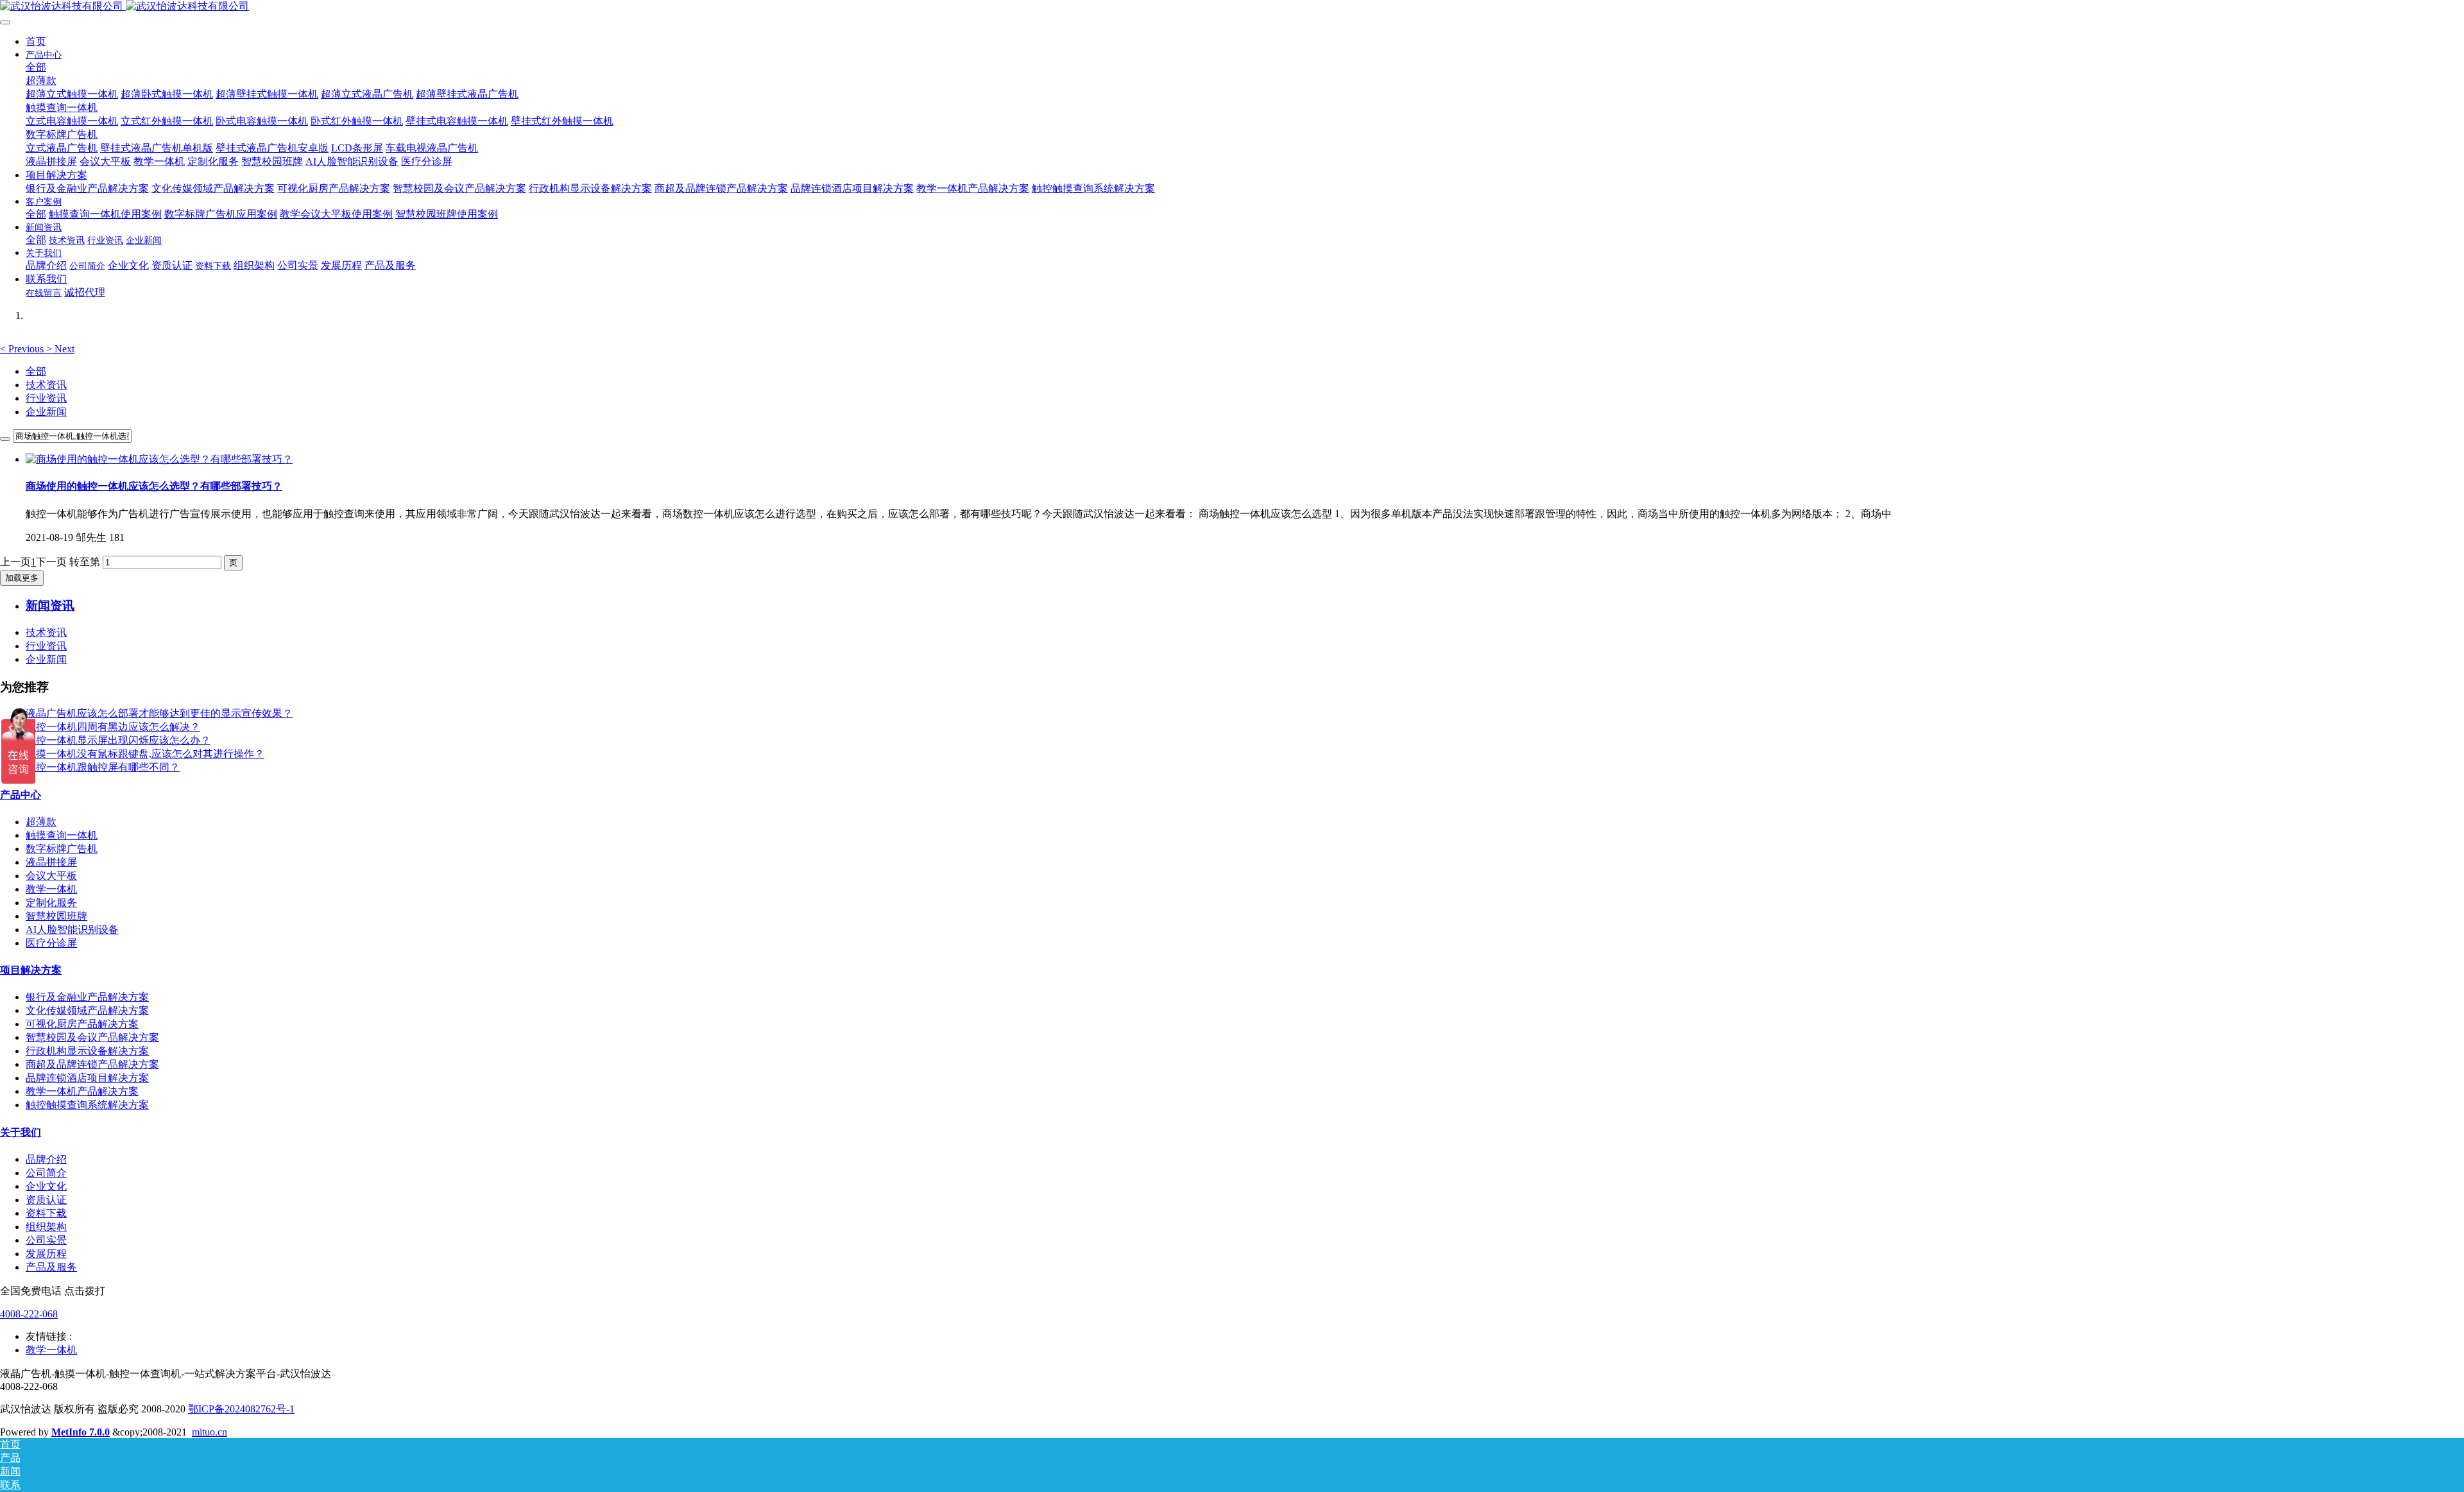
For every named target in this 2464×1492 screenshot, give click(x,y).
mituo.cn (210, 1432)
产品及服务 (51, 1267)
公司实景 (46, 1240)
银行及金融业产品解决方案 (87, 997)
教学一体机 (51, 889)
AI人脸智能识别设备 (72, 930)
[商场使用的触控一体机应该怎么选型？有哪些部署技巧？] (159, 459)
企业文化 (46, 1186)
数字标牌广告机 (62, 849)
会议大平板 (51, 876)
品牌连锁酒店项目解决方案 (87, 1078)
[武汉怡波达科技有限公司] (1232, 7)
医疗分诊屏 (51, 943)
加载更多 (22, 578)
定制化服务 (51, 903)
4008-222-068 (29, 1314)
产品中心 (21, 795)
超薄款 (41, 822)
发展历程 (46, 1254)
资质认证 (46, 1200)
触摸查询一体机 (62, 835)
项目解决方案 (31, 970)
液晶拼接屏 (51, 862)
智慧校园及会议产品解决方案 (92, 1037)
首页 (36, 41)
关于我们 (21, 1132)
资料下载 (46, 1213)
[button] (23, 349)
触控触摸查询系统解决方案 (87, 1105)
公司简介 (46, 1173)
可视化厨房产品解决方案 (82, 1024)
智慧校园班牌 (56, 916)
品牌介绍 (46, 1159)
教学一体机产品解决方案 (82, 1091)
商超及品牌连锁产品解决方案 (92, 1064)
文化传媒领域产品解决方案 (87, 1010)
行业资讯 (46, 398)
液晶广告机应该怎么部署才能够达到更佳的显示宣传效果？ (159, 713)
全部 (36, 67)
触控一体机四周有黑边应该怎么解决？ (113, 727)
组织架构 (46, 1227)
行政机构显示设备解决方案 (87, 1051)
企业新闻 (46, 412)
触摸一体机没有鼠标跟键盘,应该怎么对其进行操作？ (145, 754)
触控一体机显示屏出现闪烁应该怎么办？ (118, 740)
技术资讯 (46, 385)
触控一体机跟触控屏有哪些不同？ (103, 767)
